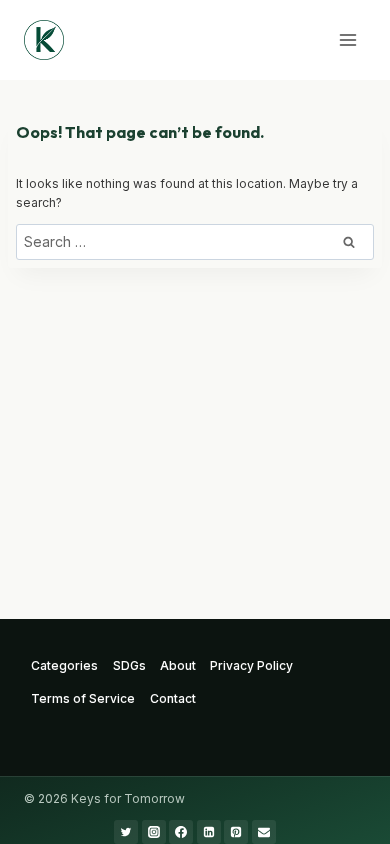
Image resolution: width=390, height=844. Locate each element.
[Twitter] (126, 832)
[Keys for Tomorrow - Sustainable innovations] (44, 40)
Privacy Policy (251, 665)
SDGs (129, 665)
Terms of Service (83, 698)
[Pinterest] (236, 832)
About (178, 665)
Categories (64, 665)
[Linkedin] (209, 832)
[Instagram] (154, 832)
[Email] (264, 832)
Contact (173, 698)
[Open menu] (347, 39)
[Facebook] (181, 832)
